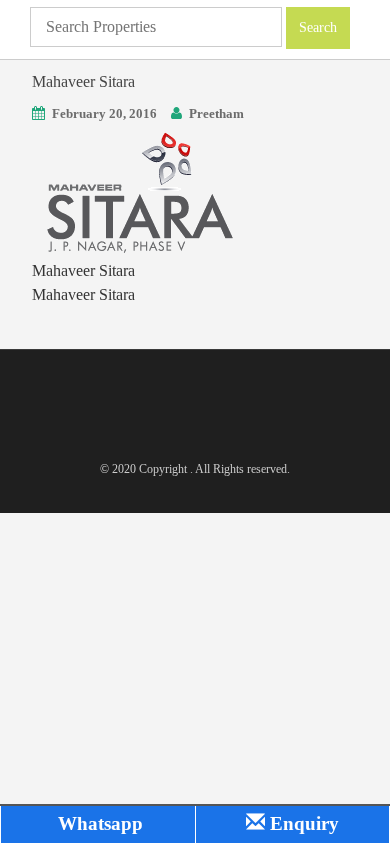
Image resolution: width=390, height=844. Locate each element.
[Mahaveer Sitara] (136, 190)
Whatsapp (98, 823)
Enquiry (302, 823)
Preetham (216, 113)
